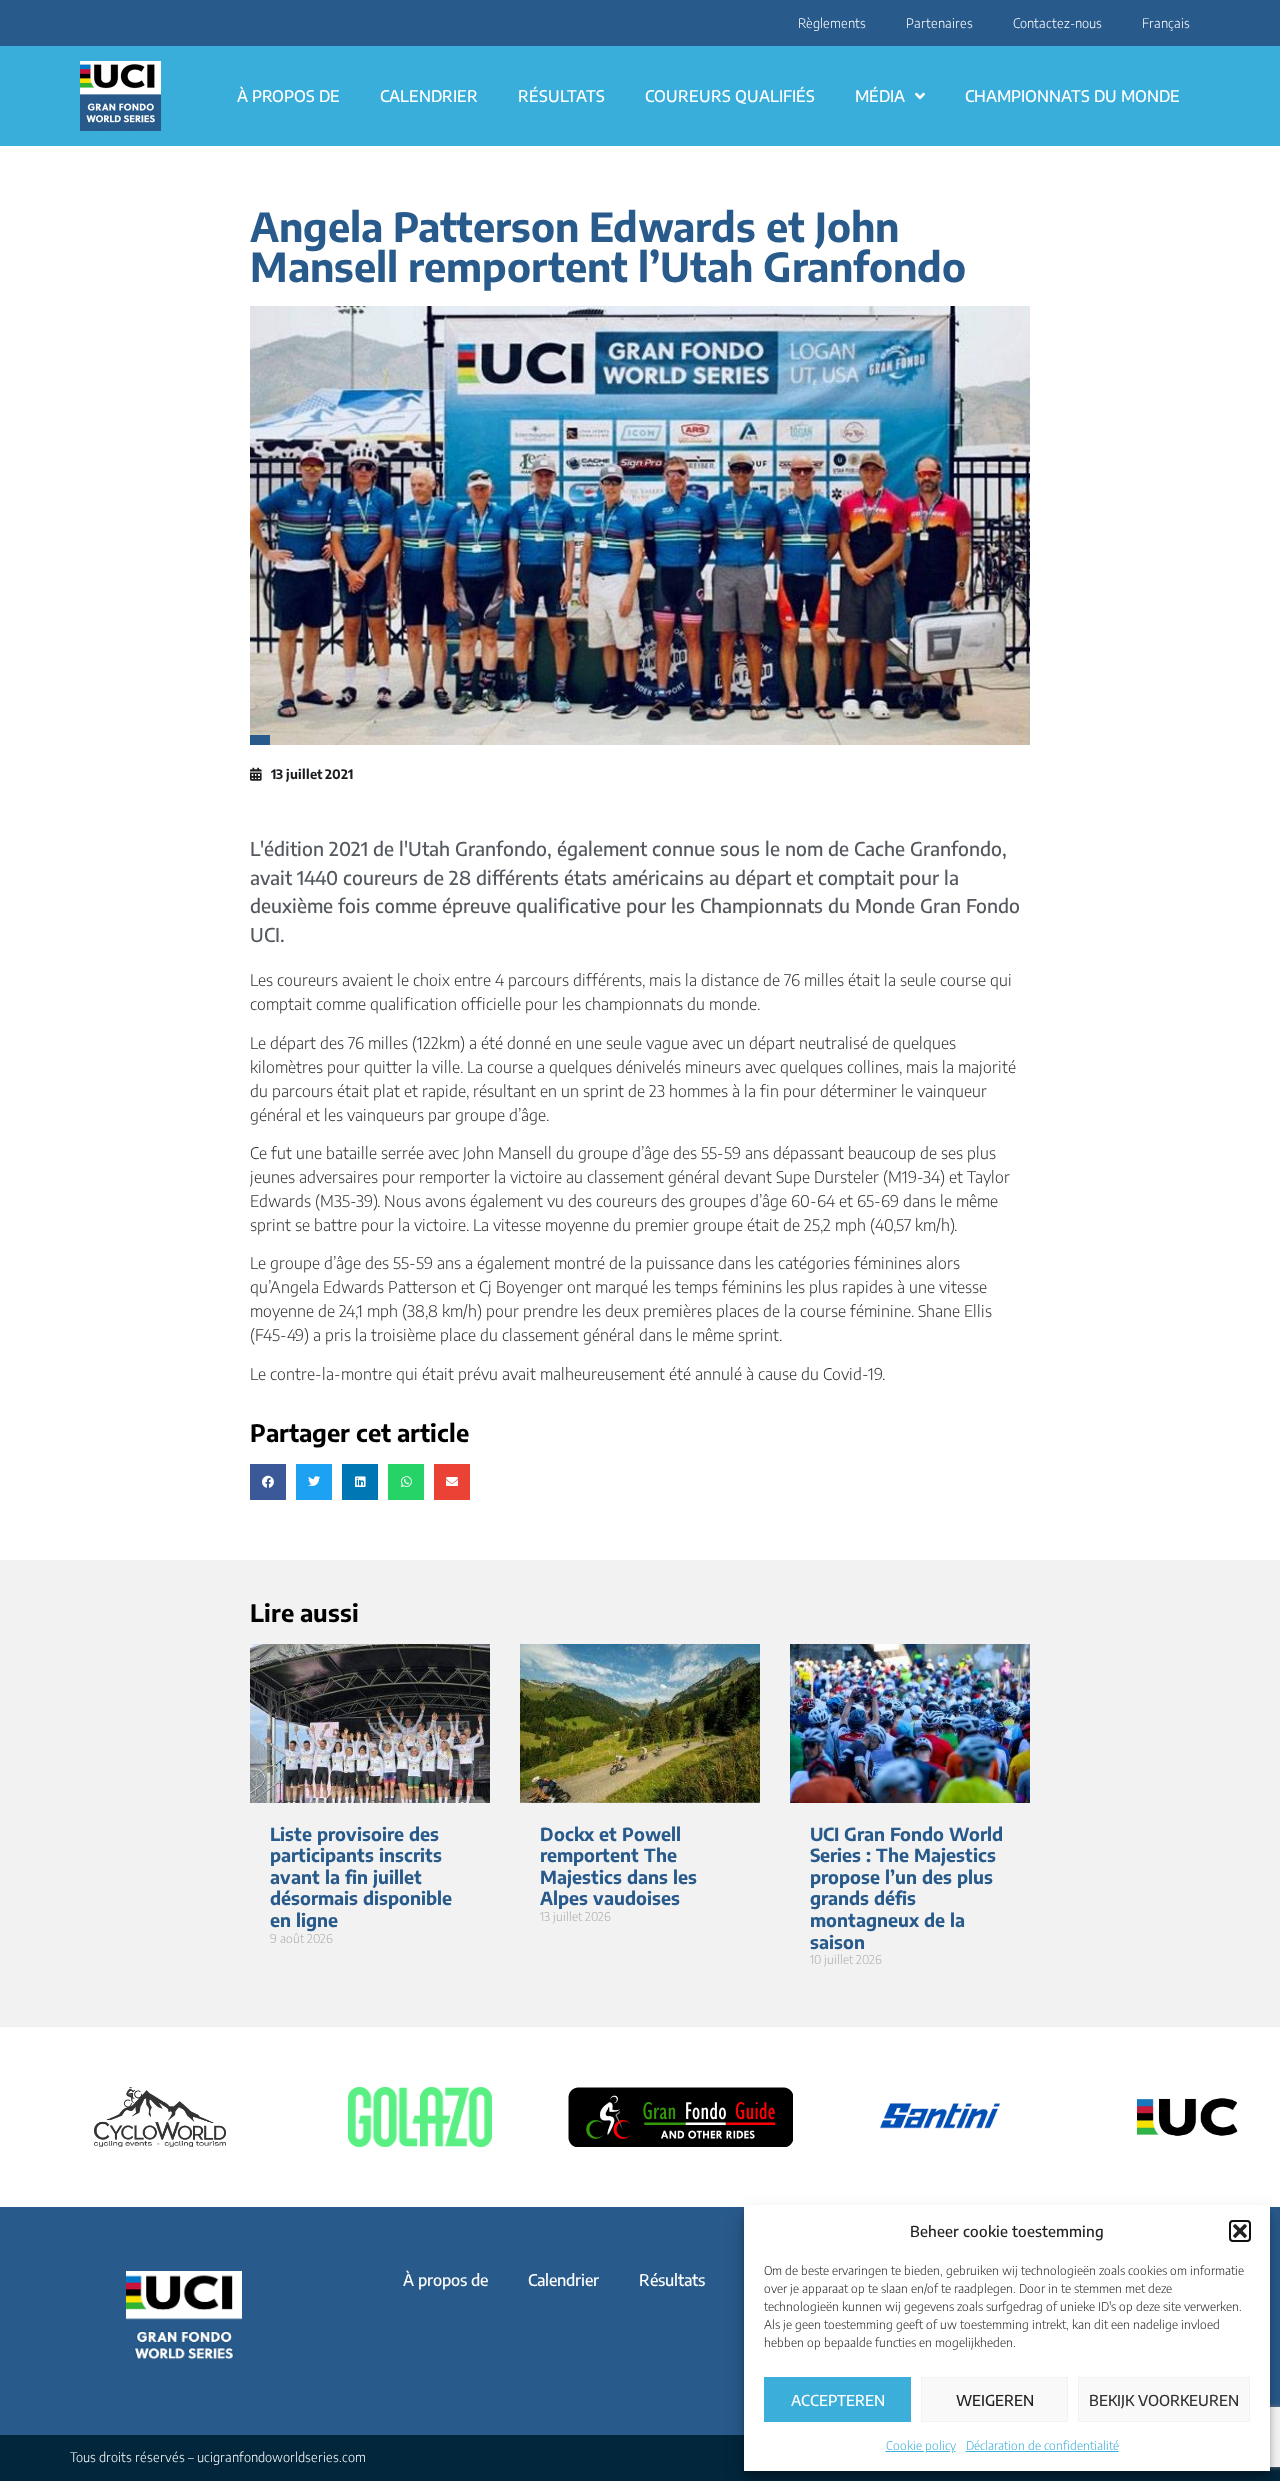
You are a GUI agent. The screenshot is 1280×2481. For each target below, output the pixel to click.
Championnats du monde (1072, 96)
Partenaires (939, 23)
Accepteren (838, 2400)
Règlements (832, 23)
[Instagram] (77, 23)
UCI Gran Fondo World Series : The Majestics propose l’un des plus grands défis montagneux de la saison (906, 1887)
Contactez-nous (1057, 23)
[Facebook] (89, 23)
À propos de (288, 96)
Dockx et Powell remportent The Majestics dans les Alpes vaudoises (618, 1866)
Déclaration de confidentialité (1042, 2445)
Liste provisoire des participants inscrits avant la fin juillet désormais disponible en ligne (361, 1876)
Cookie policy (921, 2445)
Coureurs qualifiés (730, 96)
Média (880, 96)
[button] (1240, 2231)
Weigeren (995, 2400)
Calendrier (429, 96)
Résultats (561, 96)
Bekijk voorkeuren (1164, 2400)
